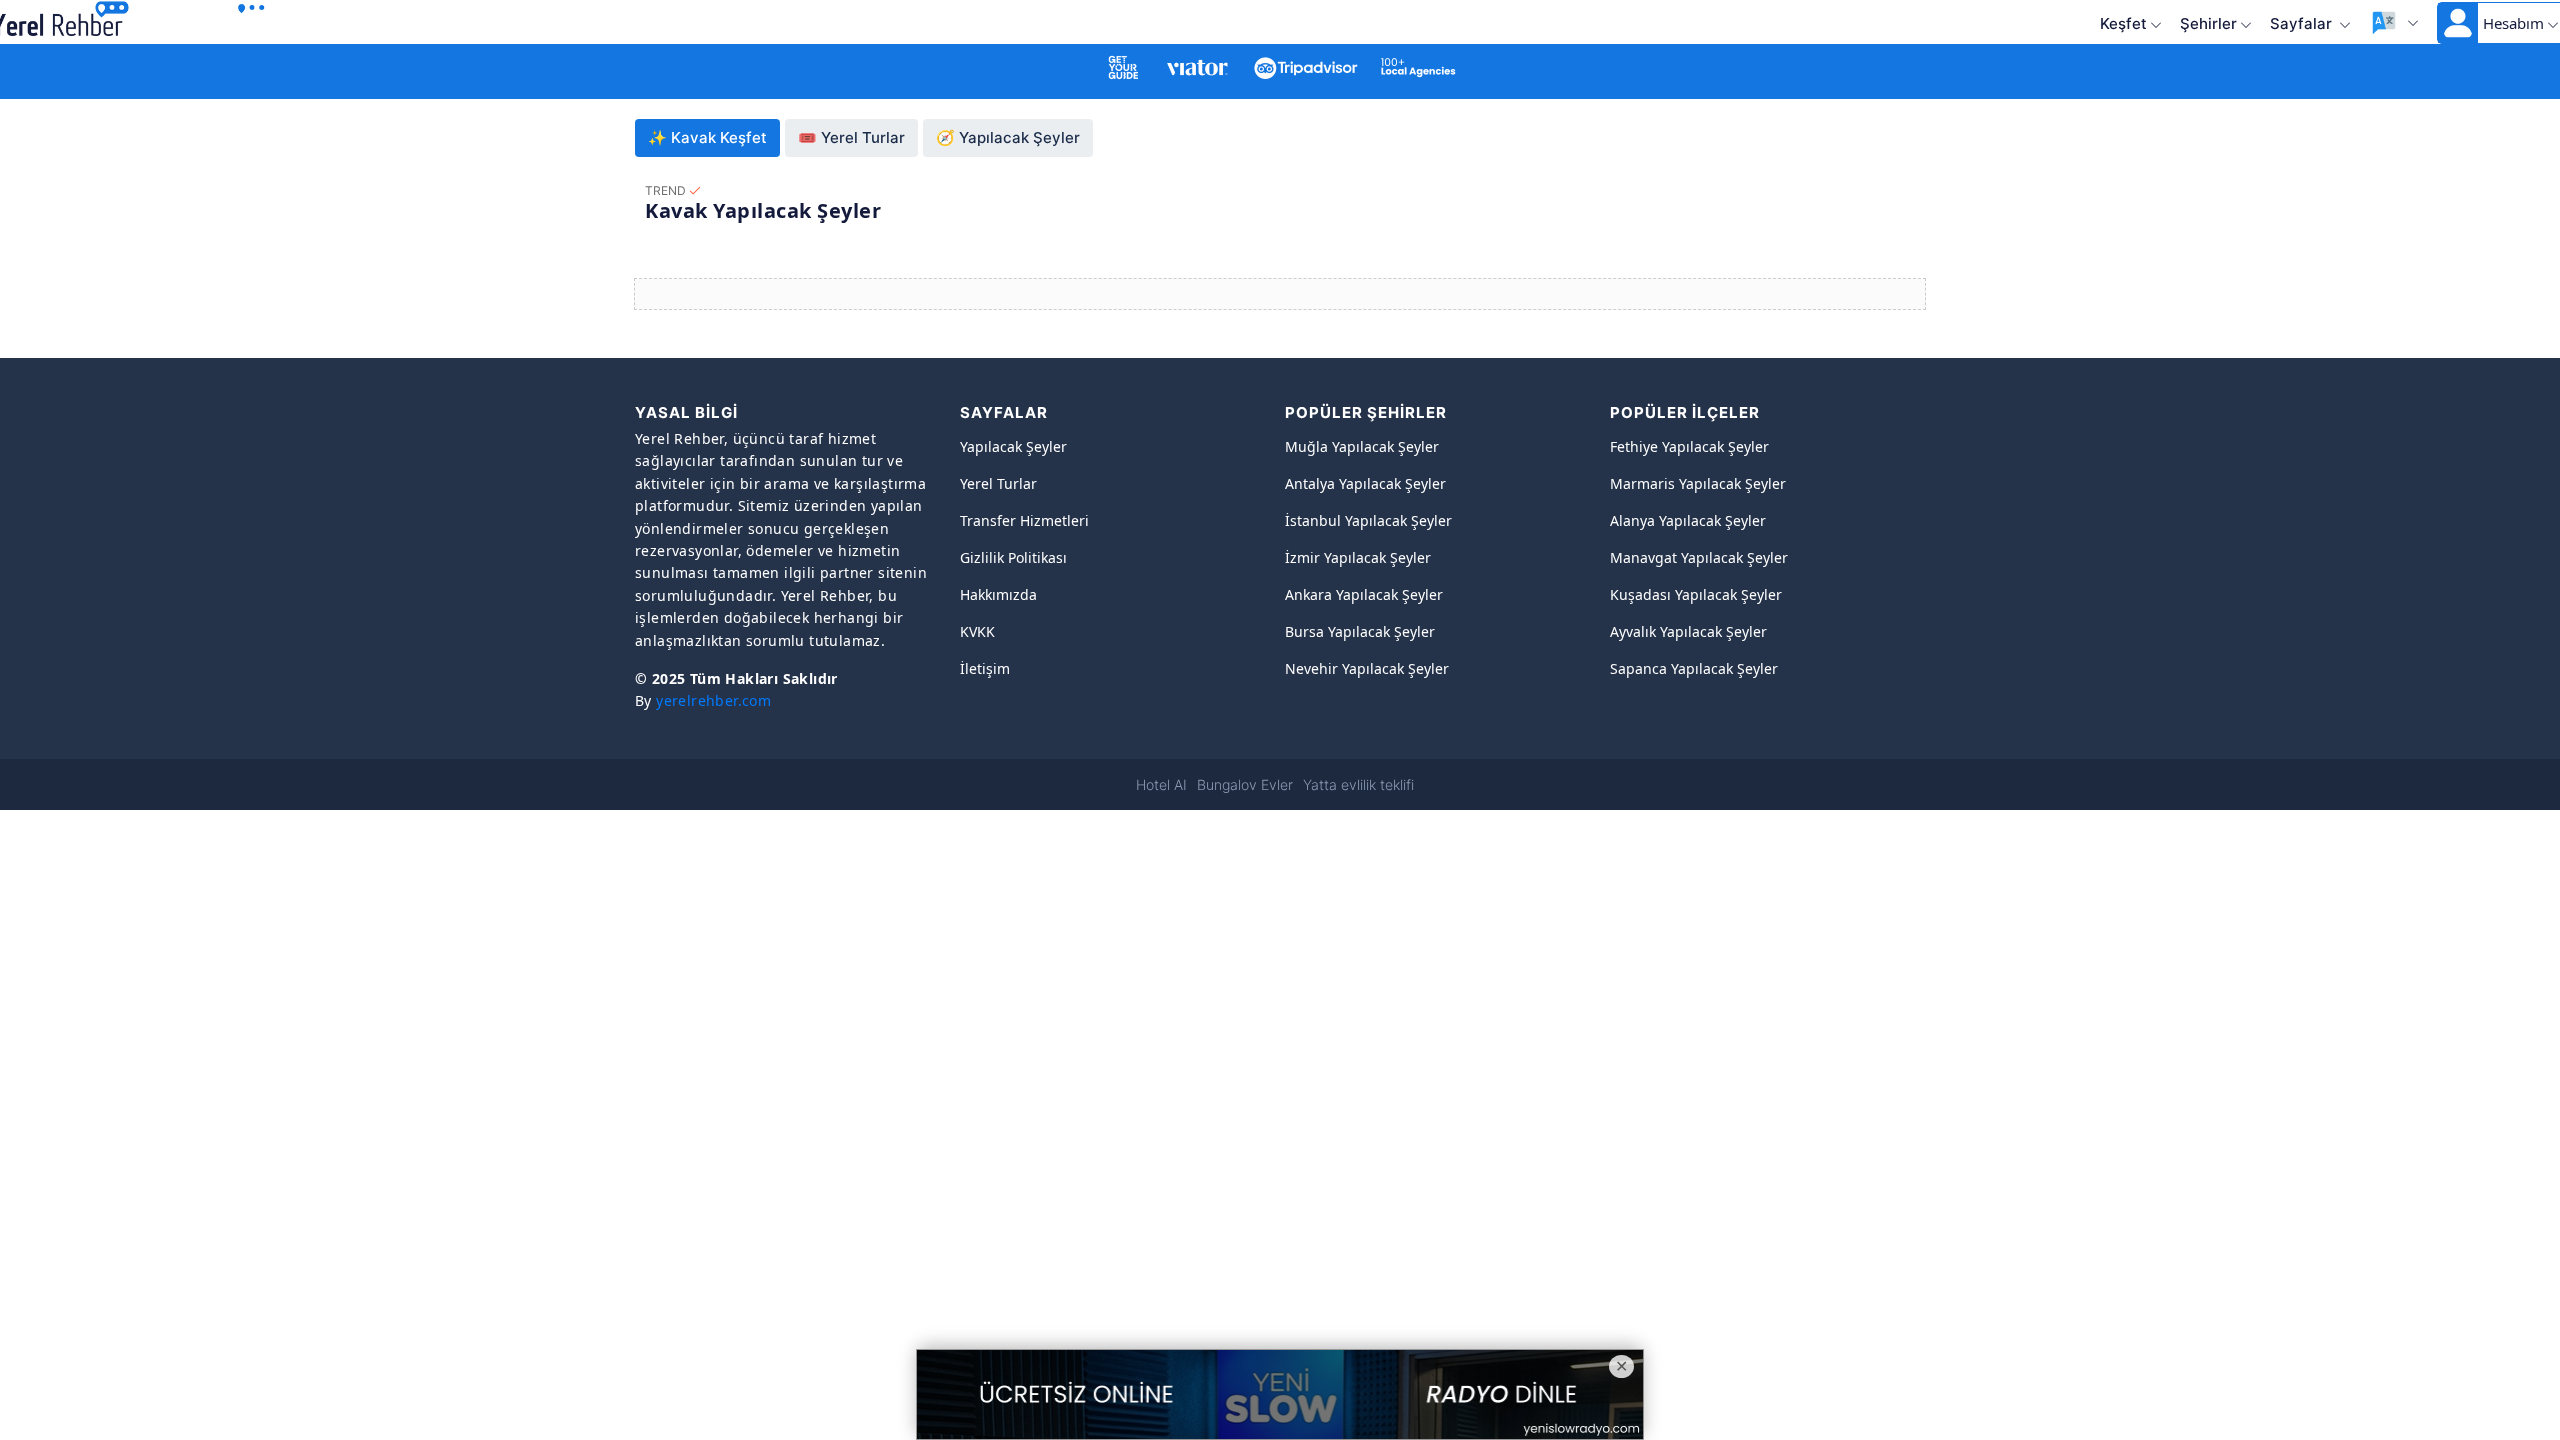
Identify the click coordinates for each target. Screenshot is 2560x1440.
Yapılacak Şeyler (1013, 446)
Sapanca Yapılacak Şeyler (1694, 668)
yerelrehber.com (713, 700)
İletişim (985, 668)
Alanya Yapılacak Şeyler (1688, 520)
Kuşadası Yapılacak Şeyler (1696, 594)
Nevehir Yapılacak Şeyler (1367, 668)
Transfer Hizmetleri (1024, 520)
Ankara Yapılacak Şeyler (1364, 594)
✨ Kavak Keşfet (707, 137)
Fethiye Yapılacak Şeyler (1689, 446)
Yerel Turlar (998, 483)
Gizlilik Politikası (1013, 557)
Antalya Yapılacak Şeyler (1365, 483)
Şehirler (2208, 23)
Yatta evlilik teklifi (1358, 784)
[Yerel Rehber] (200, 21)
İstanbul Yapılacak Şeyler (1368, 520)
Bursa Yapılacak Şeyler (1360, 631)
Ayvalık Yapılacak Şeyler (1688, 631)
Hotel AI (1161, 784)
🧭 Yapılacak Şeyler (1008, 137)
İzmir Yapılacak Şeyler (1358, 557)
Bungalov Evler (1245, 784)
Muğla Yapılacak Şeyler (1362, 446)
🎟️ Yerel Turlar (851, 137)
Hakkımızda (998, 594)
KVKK (977, 631)
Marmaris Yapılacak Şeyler (1698, 483)
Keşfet (2123, 23)
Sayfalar (2303, 23)
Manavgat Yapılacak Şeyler (1699, 557)
